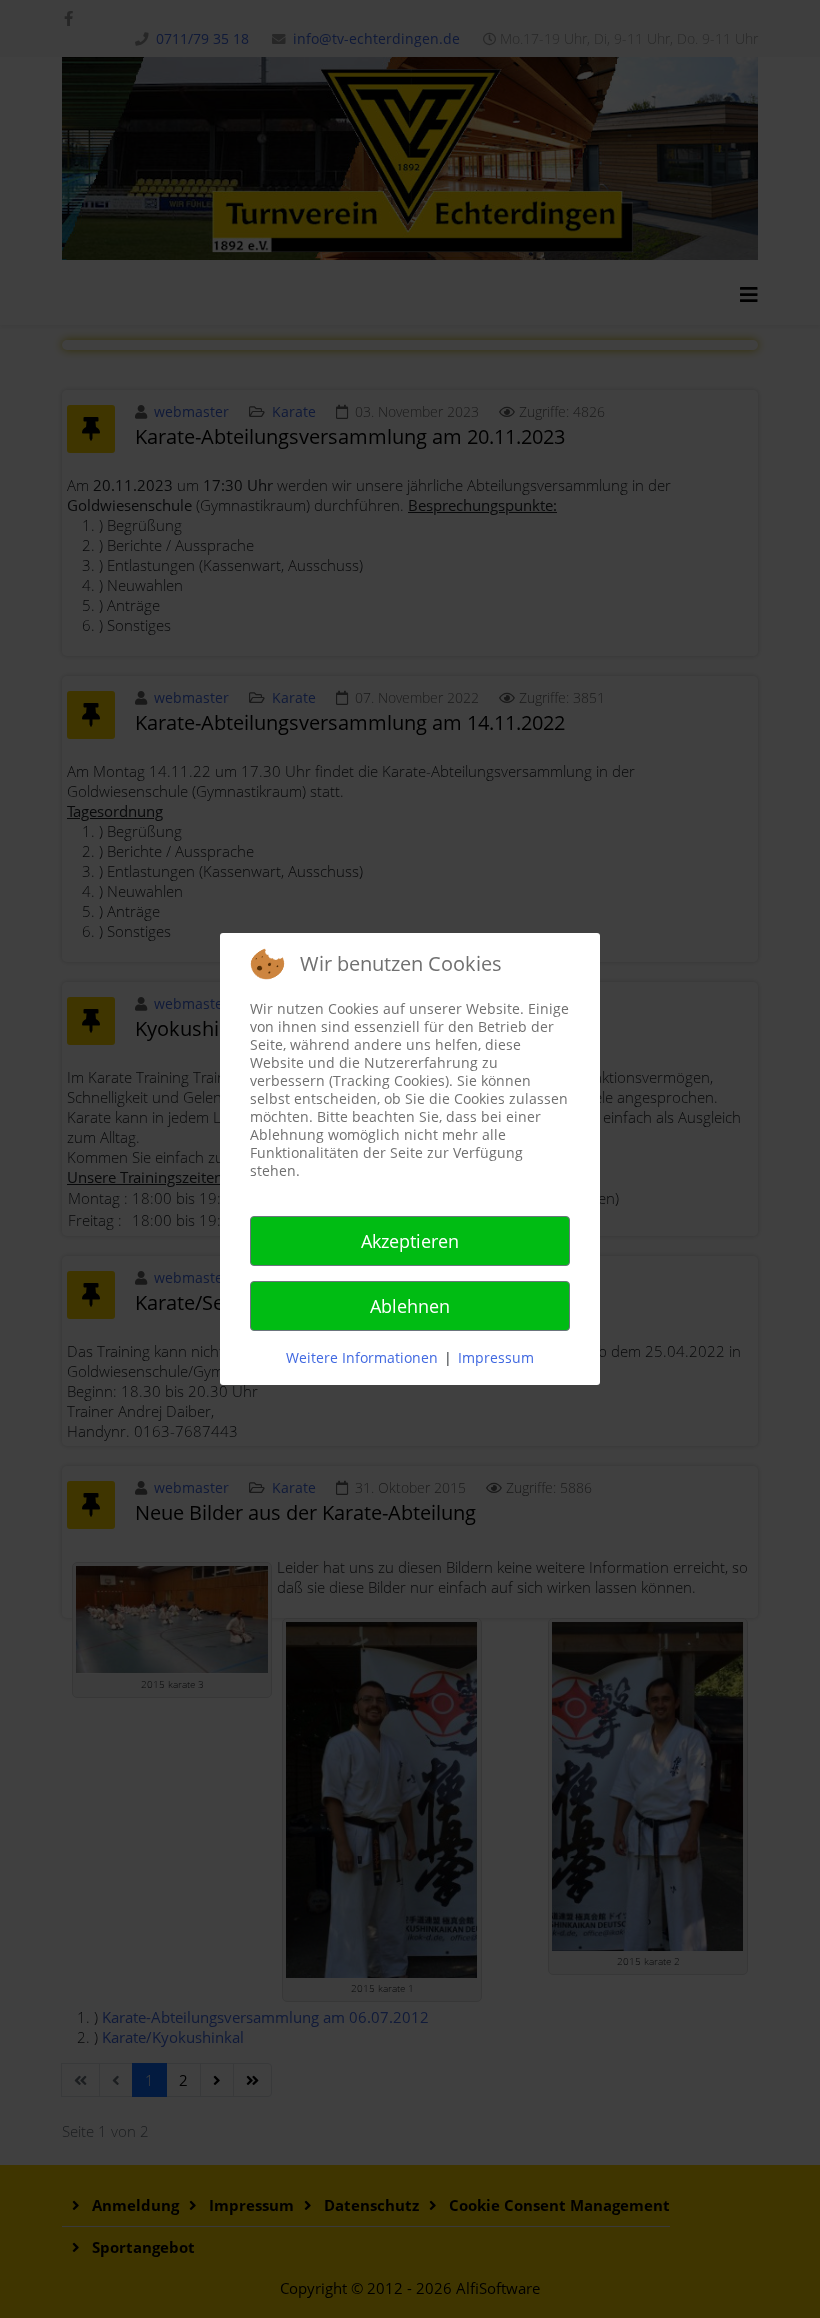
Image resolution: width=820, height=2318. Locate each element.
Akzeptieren (410, 1241)
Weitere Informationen (362, 1357)
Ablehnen (410, 1306)
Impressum (496, 1357)
